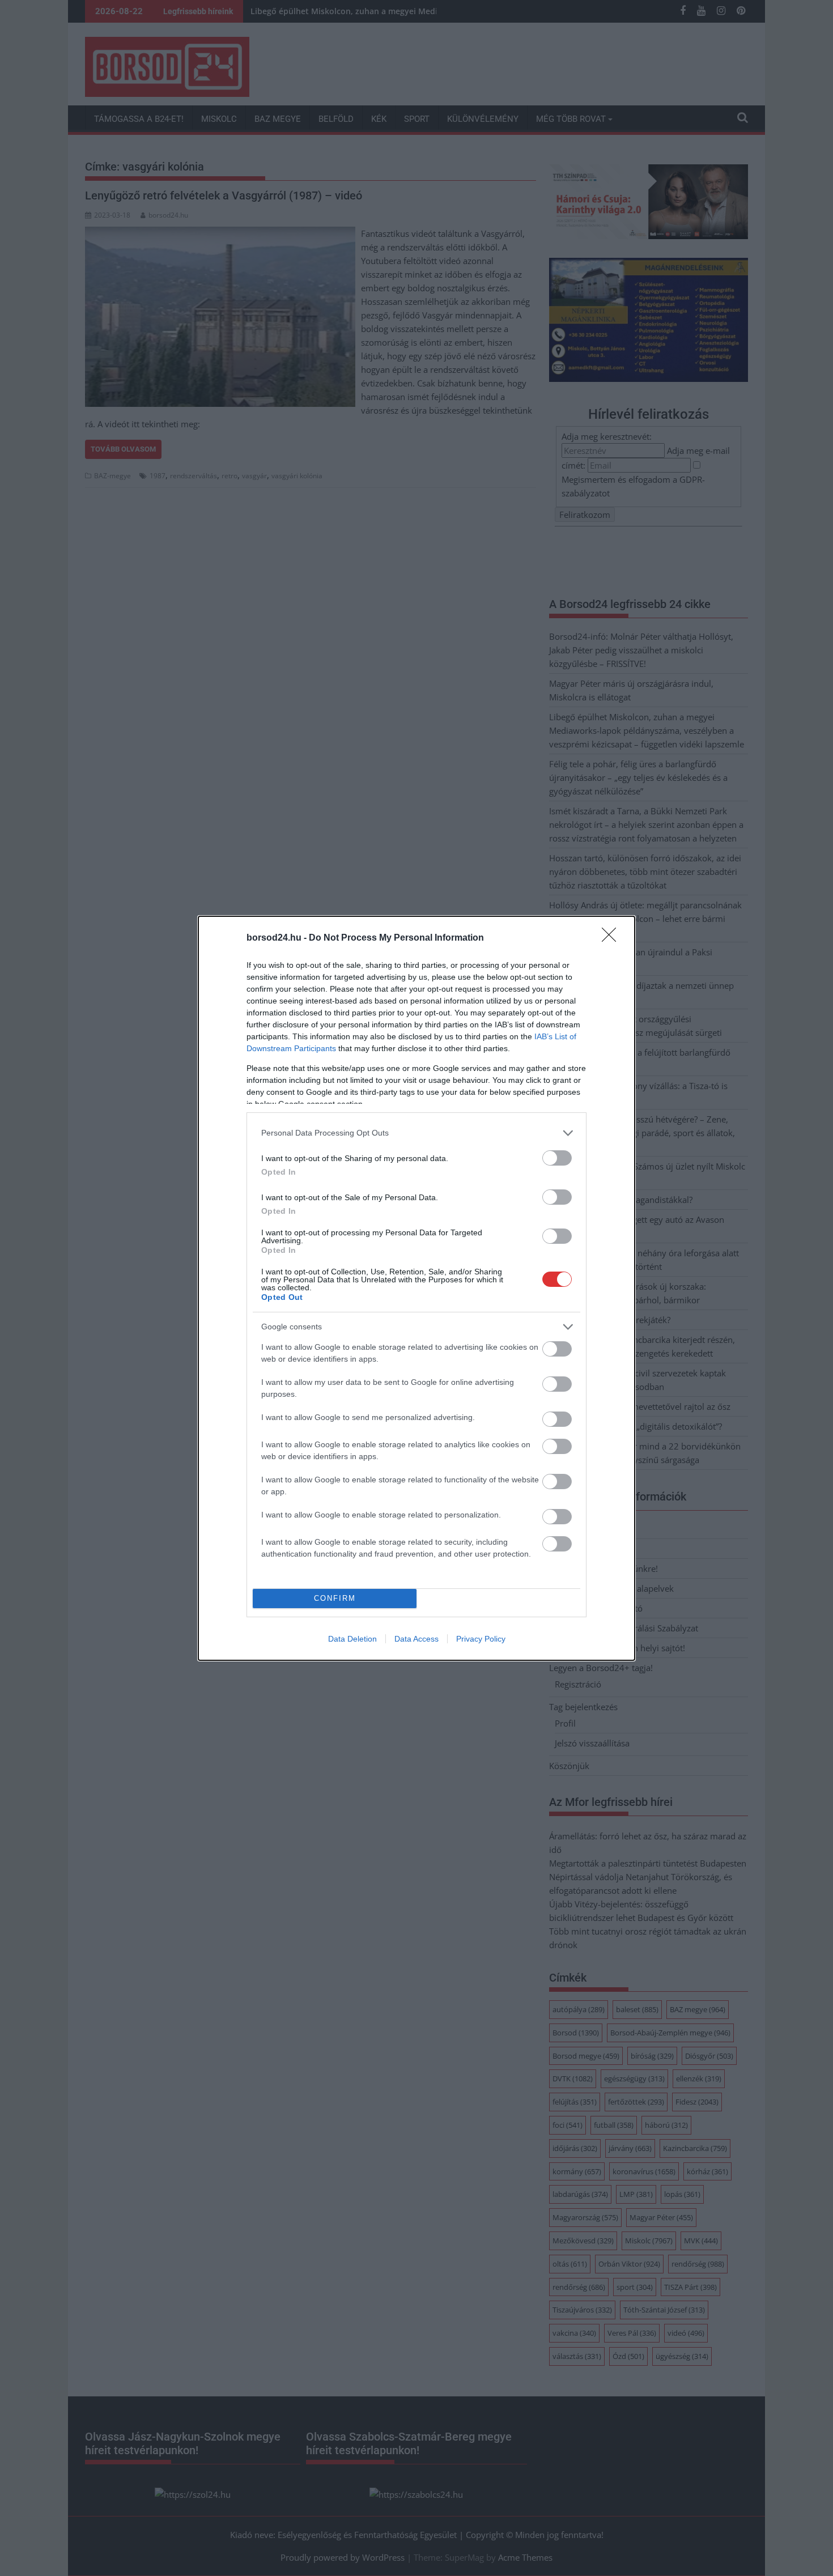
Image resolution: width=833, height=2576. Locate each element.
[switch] (557, 1158)
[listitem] (416, 1133)
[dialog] (416, 1288)
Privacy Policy (481, 1639)
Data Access (416, 1639)
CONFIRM (335, 1598)
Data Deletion (352, 1639)
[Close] (613, 938)
